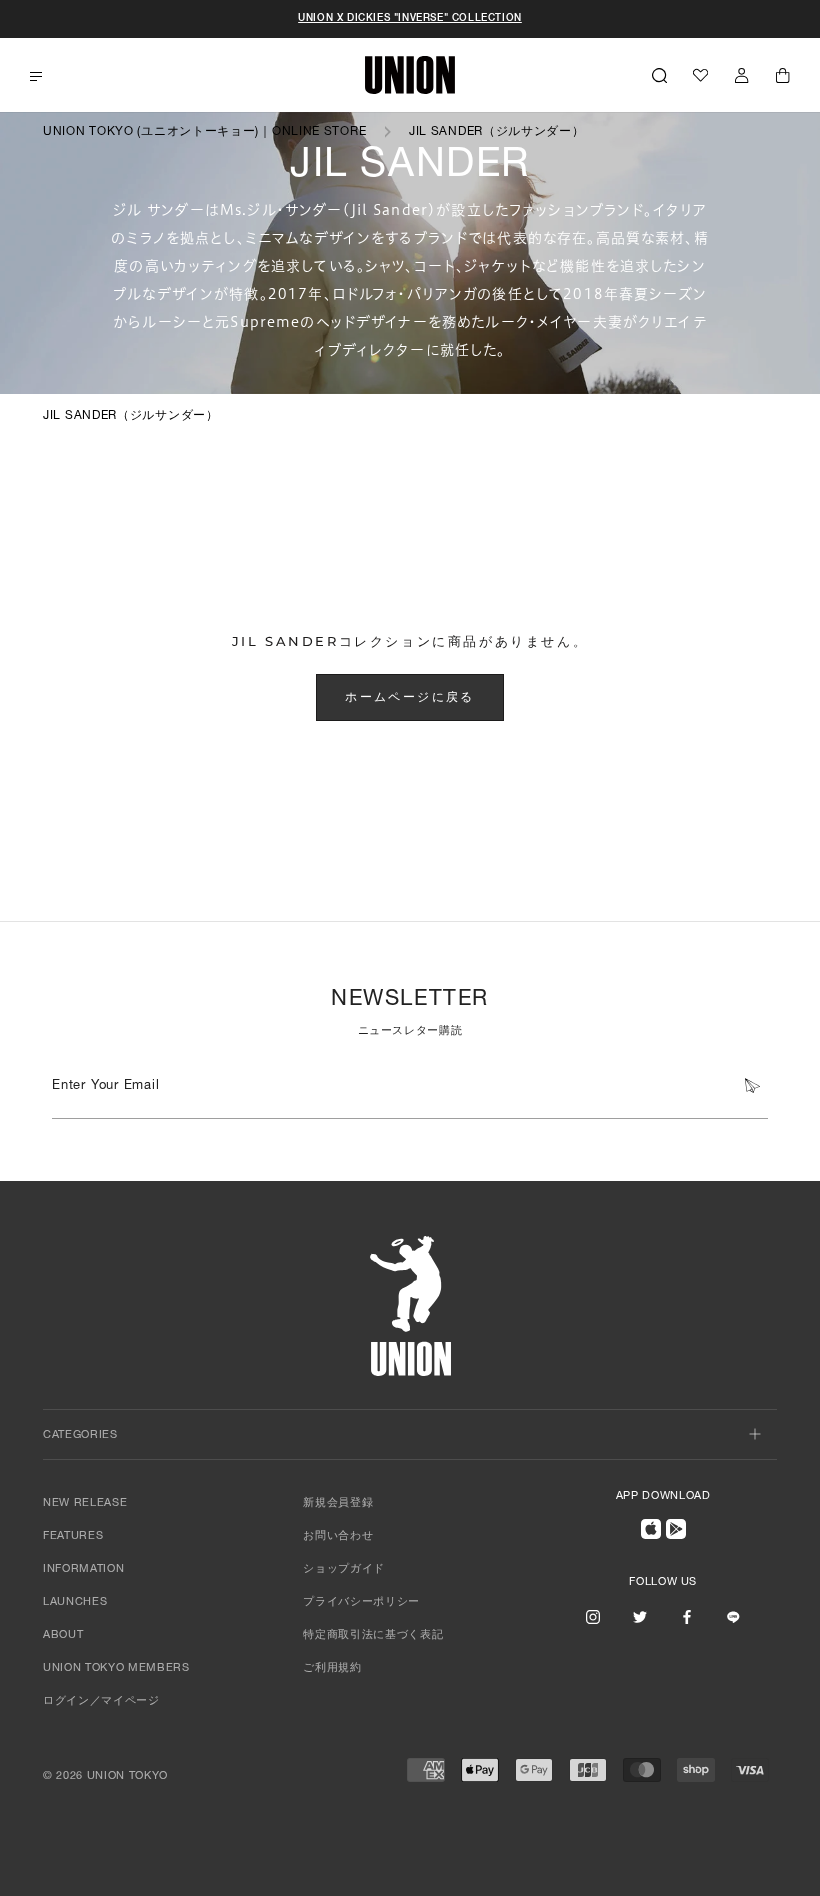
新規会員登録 (338, 1503)
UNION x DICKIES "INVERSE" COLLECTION (410, 19)
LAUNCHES (75, 1602)
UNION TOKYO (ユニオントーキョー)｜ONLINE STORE (204, 132)
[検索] (659, 75)
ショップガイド (344, 1569)
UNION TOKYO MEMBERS (116, 1668)
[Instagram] (593, 1617)
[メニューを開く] (36, 76)
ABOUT (63, 1635)
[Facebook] (687, 1617)
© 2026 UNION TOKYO (105, 1776)
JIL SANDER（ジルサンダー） (497, 132)
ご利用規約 (332, 1668)
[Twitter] (640, 1617)
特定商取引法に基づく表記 (373, 1635)
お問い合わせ (338, 1536)
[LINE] (733, 1617)
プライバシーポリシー (361, 1602)
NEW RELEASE (85, 1503)
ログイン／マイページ (101, 1701)
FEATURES (73, 1536)
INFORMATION (83, 1569)
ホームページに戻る (410, 696)
